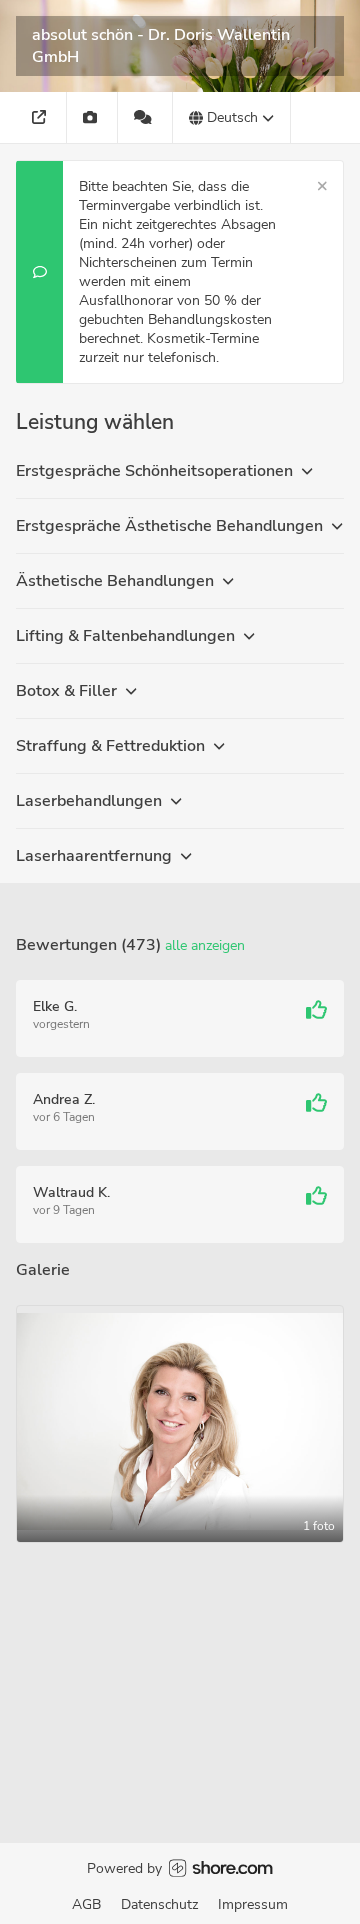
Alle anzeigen (205, 945)
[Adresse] (41, 117)
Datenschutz (159, 1904)
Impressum (253, 1904)
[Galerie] (92, 117)
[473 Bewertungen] (145, 117)
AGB (86, 1904)
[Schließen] (322, 186)
